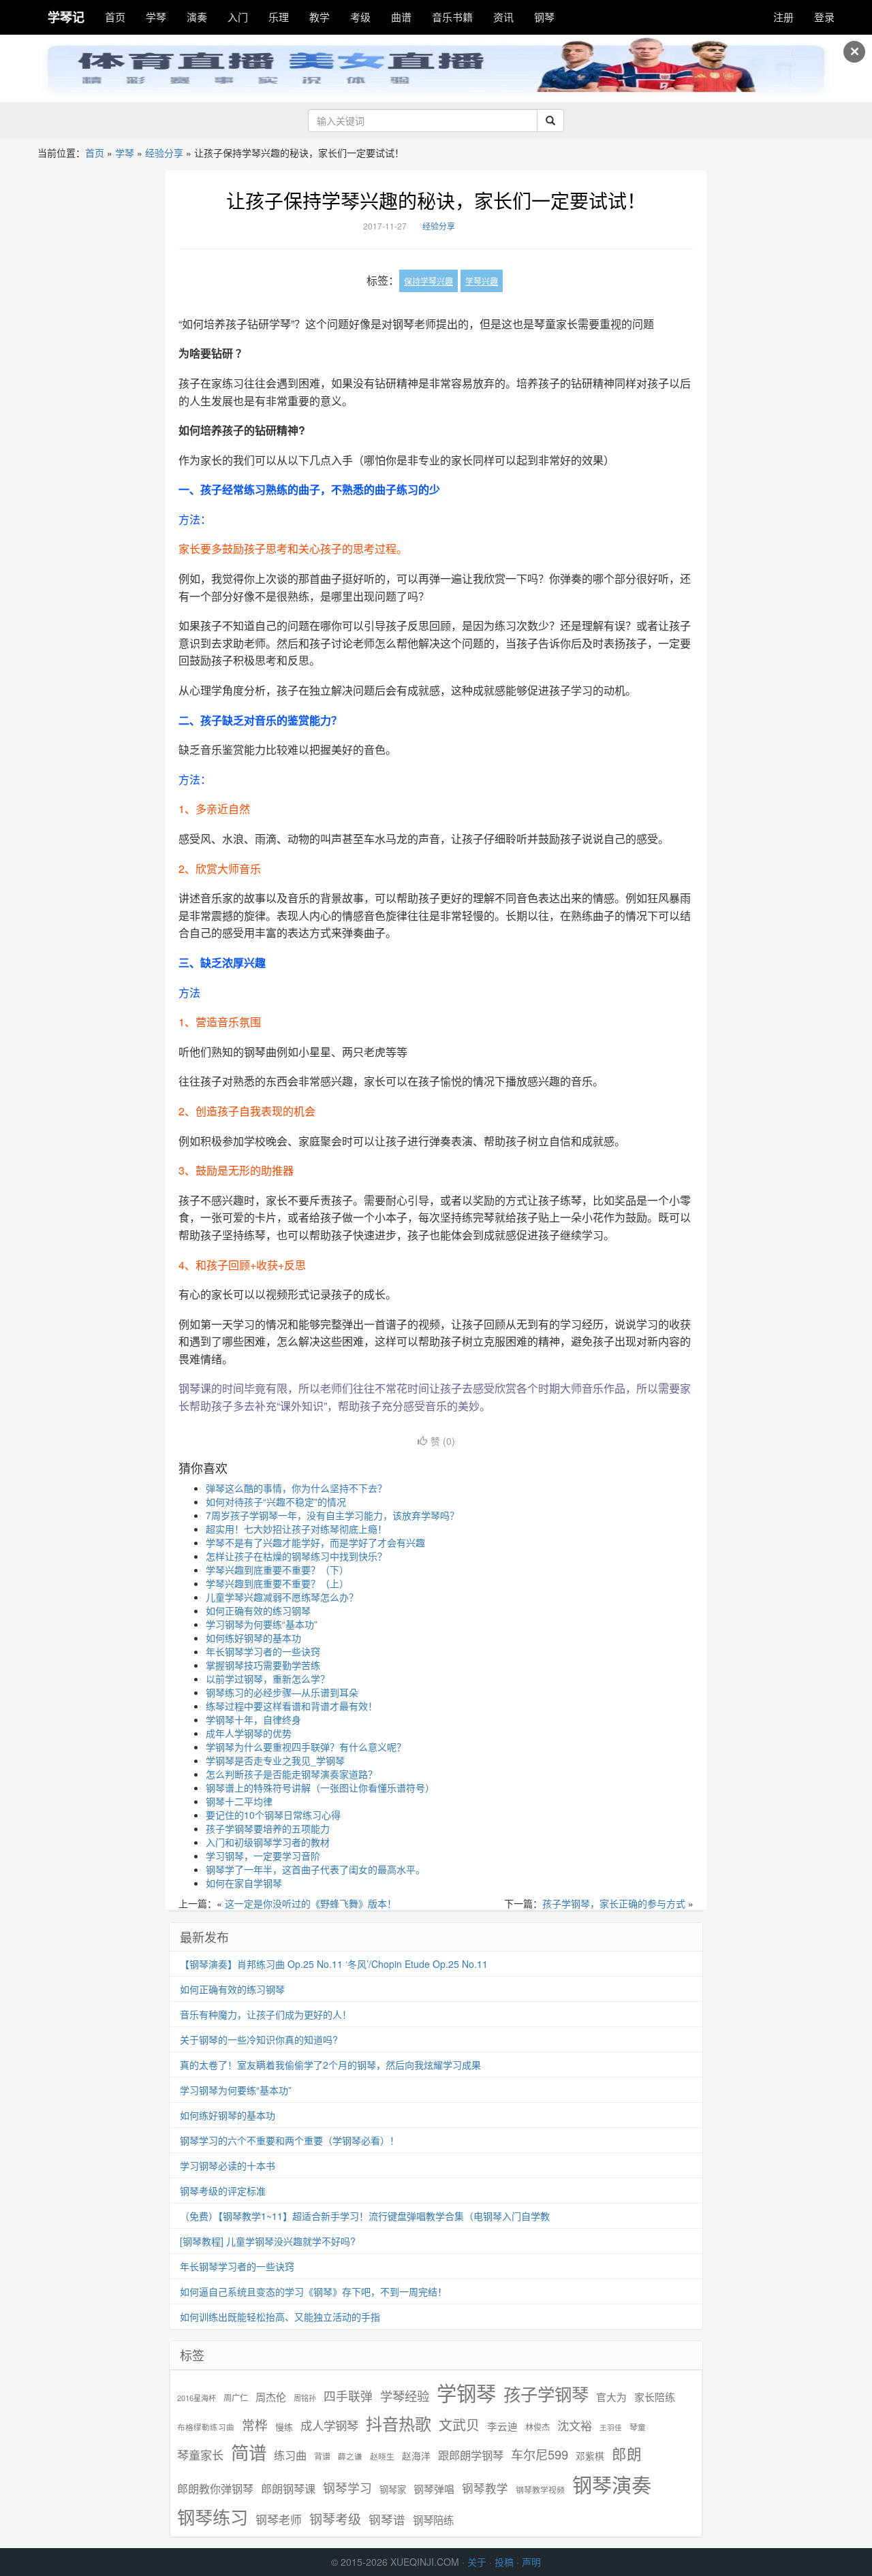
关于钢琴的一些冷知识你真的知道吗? (259, 2039)
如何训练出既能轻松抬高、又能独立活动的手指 (280, 2317)
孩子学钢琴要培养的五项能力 (268, 1828)
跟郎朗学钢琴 (471, 2455)
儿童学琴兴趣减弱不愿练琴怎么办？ (282, 1597)
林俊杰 (538, 2427)
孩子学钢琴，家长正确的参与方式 (614, 1903)
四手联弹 (348, 2396)
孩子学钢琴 (546, 2394)
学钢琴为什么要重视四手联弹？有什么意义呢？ (306, 1747)
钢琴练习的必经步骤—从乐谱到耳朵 (282, 1692)
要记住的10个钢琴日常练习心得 (273, 1815)
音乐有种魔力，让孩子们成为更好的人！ (266, 2014)
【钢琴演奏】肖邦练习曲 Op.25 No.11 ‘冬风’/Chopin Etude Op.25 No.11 (334, 1964)
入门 (238, 17)
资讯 (503, 17)
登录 (824, 17)
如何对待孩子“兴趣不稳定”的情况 (276, 1501)
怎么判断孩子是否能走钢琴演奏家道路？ (292, 1774)
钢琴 (544, 17)
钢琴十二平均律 (239, 1801)
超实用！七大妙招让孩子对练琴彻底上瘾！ (296, 1529)
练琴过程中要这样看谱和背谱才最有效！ (292, 1706)
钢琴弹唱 (434, 2488)
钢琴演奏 (612, 2484)
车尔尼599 (540, 2454)
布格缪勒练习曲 (206, 2427)
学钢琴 (466, 2392)
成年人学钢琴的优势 (249, 1733)
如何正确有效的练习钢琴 (258, 1610)
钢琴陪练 (433, 2519)
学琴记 (66, 17)
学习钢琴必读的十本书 (228, 2165)
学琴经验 (405, 2396)
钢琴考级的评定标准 (223, 2191)
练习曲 (290, 2455)
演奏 (197, 17)
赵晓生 (382, 2456)
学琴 (156, 17)
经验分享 (164, 153)
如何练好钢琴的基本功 (253, 1638)
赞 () (443, 1441)
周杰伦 (271, 2397)
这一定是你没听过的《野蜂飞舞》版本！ (311, 1903)
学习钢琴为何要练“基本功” (262, 1624)
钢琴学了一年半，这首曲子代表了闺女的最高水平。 (315, 1869)
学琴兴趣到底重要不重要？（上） (277, 1583)
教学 (320, 17)
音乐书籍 (452, 17)
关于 (477, 2562)
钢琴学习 (347, 2488)
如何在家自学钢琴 (244, 1883)
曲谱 (401, 17)
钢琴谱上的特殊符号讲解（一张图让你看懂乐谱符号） (320, 1787)
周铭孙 (305, 2398)
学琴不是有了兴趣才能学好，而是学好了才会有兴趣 (315, 1542)
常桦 (255, 2425)
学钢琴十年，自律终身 (253, 1719)
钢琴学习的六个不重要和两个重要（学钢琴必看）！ (290, 2140)
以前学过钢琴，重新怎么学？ (268, 1679)
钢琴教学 (485, 2488)
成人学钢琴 (329, 2426)
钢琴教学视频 (540, 2489)
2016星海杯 (197, 2398)
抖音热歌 (399, 2423)
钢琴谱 (387, 2519)
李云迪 (502, 2426)
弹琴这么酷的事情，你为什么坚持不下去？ (296, 1488)
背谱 (322, 2456)
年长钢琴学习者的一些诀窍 (263, 1651)
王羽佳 (611, 2427)
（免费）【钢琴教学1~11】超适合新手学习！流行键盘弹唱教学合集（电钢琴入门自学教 (365, 2216)
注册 (783, 17)
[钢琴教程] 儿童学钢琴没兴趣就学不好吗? (268, 2241)
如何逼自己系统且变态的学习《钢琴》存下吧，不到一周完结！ (313, 2291)
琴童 (638, 2427)
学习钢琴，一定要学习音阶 (263, 1856)
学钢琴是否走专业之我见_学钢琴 (275, 1760)
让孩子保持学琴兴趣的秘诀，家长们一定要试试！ (436, 200)
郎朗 (627, 2453)
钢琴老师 (279, 2519)
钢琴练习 (213, 2516)
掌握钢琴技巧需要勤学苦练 (263, 1665)
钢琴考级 (335, 2518)
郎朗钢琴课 (288, 2488)
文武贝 (459, 2425)
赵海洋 (416, 2456)
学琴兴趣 (482, 281)
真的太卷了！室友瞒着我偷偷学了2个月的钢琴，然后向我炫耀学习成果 (330, 2065)
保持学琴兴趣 (429, 281)
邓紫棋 (590, 2456)
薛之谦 (350, 2456)
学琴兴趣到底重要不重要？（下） (277, 1570)
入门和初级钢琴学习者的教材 (268, 1842)
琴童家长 (200, 2455)
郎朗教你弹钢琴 (215, 2488)
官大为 (611, 2397)
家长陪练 (655, 2397)
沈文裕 (575, 2426)
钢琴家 (393, 2489)
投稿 (504, 2562)
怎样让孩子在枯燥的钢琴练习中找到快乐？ (296, 1556)
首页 (115, 17)
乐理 (279, 17)
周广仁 (236, 2397)
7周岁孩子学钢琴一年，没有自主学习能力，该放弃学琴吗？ (332, 1515)
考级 (360, 17)
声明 (531, 2562)
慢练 (284, 2427)
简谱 (249, 2452)
